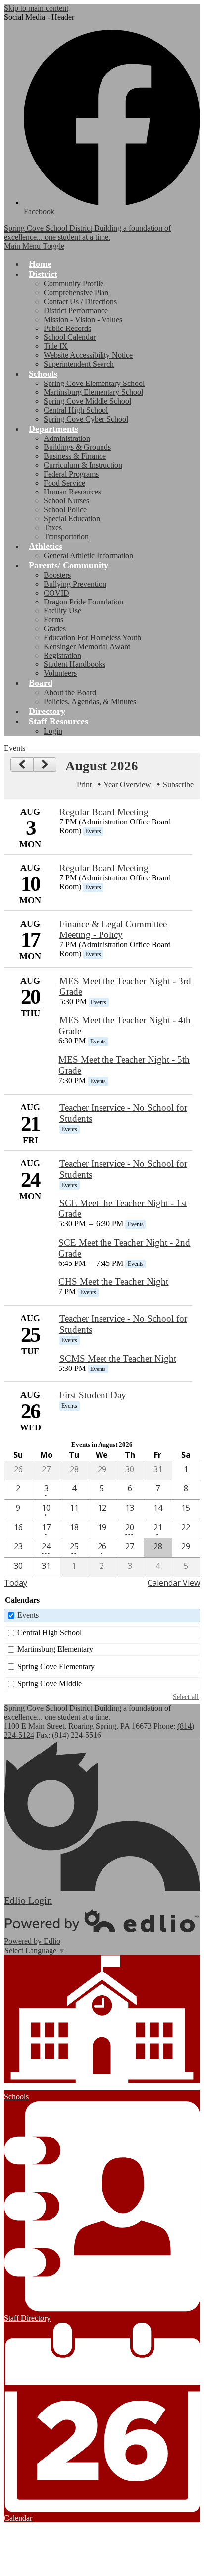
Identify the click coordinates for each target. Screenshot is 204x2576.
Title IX (56, 346)
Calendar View (174, 1583)
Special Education (72, 519)
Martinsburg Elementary (55, 1649)
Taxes (53, 527)
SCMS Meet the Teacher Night (118, 1358)
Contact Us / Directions (80, 301)
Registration (62, 655)
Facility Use (62, 611)
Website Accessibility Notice (88, 355)
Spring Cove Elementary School (94, 383)
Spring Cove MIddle (50, 1683)
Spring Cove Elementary (56, 1667)
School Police (65, 510)
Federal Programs (71, 474)
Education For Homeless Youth (92, 637)
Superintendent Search (79, 364)
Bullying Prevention (75, 584)
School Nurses (66, 501)
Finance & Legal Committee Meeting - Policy (113, 929)
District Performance (76, 310)
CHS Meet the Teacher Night (113, 1282)
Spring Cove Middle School (87, 401)
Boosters (57, 575)
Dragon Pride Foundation (83, 602)
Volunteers (60, 673)
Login (53, 731)
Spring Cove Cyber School (86, 419)
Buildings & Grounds (77, 447)
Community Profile (74, 284)
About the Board (70, 692)
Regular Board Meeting (104, 812)
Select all (186, 1697)
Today (16, 1583)
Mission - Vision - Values (83, 319)
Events (28, 1615)
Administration (67, 438)
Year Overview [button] (127, 785)
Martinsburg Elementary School (93, 392)
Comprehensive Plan (76, 293)
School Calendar (70, 337)
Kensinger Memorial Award (87, 646)
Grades (55, 629)
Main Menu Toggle (34, 246)
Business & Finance (75, 456)
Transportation (66, 536)
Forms (53, 620)
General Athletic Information (88, 556)
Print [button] (84, 785)
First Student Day (93, 1395)
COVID (56, 593)
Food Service (64, 483)
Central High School (76, 410)
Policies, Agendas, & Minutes (90, 701)
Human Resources (72, 492)
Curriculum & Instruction (83, 465)
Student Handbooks (75, 664)
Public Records (67, 328)
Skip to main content (36, 8)
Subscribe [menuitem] (178, 785)
